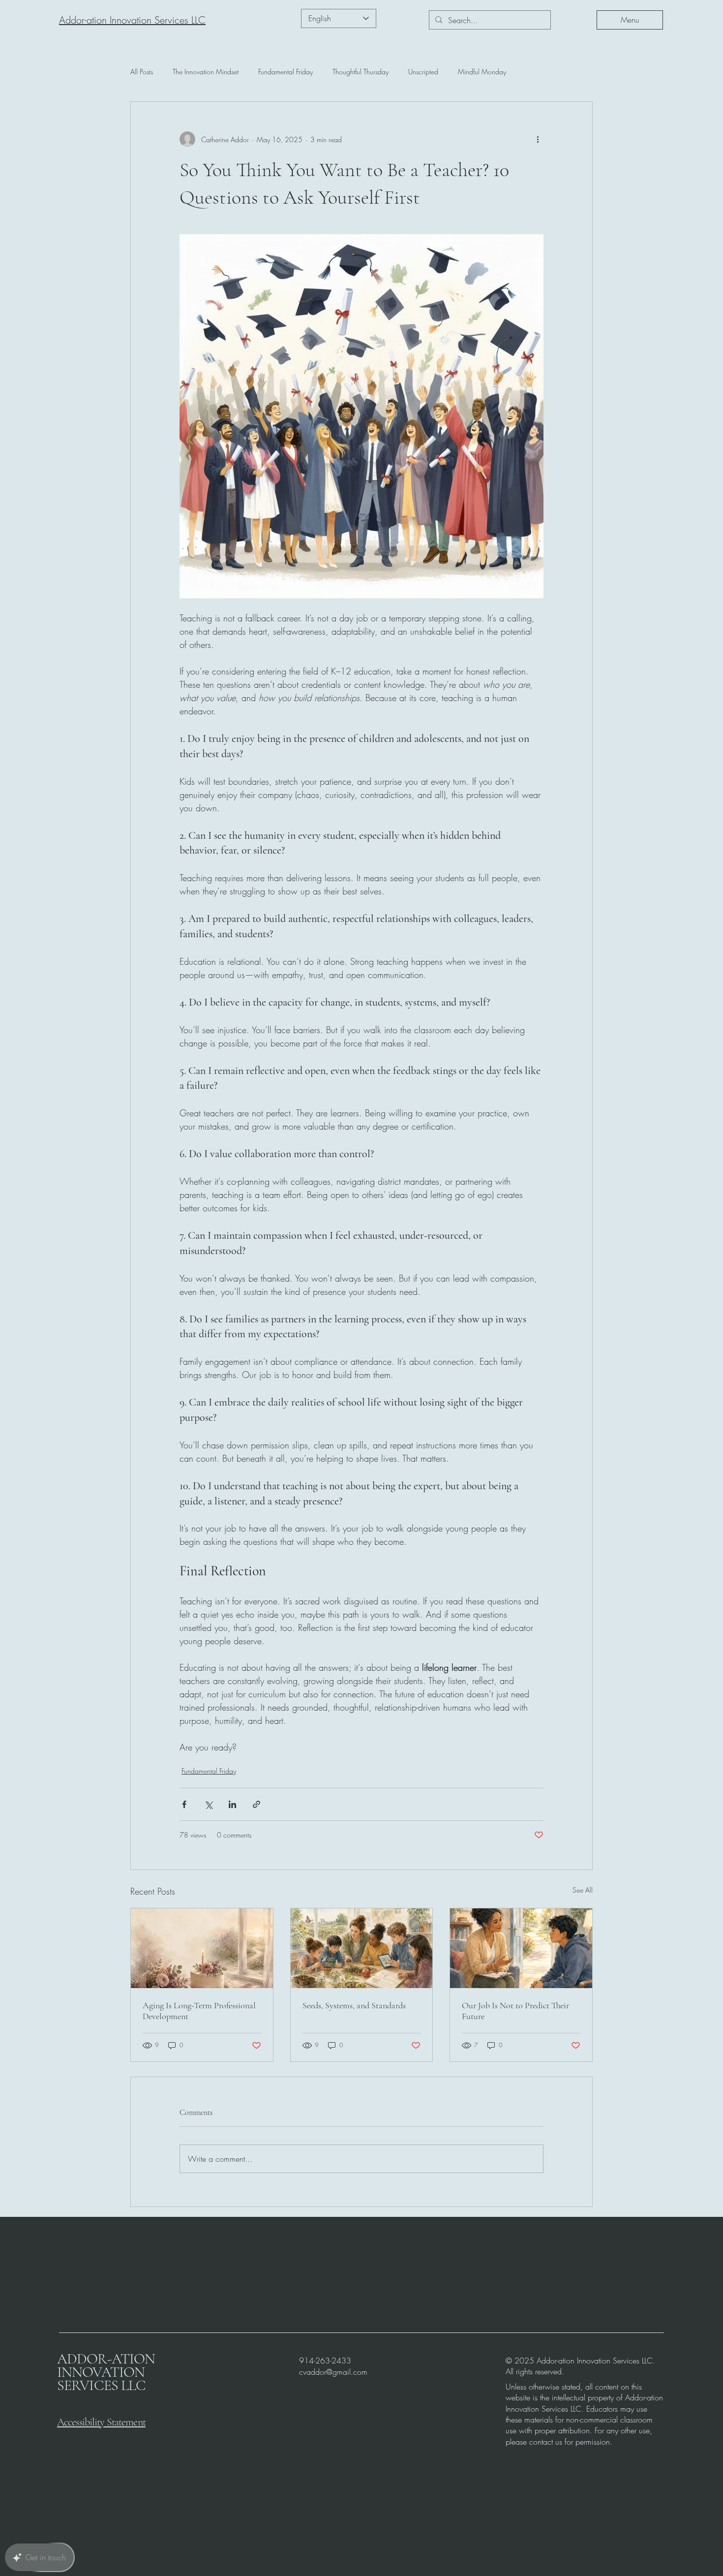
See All (583, 1890)
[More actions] (538, 139)
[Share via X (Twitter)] (208, 1804)
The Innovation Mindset (206, 72)
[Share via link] (256, 1804)
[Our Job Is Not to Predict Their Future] (521, 1948)
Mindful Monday (482, 72)
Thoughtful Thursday (361, 72)
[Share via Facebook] (184, 1804)
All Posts (142, 72)
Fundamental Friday (286, 72)
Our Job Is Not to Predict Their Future (515, 2011)
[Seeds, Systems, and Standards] (362, 1948)
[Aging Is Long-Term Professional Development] (202, 1948)
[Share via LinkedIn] (232, 1804)
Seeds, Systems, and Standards (354, 2005)
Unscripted (423, 72)
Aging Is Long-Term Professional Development (199, 2011)
